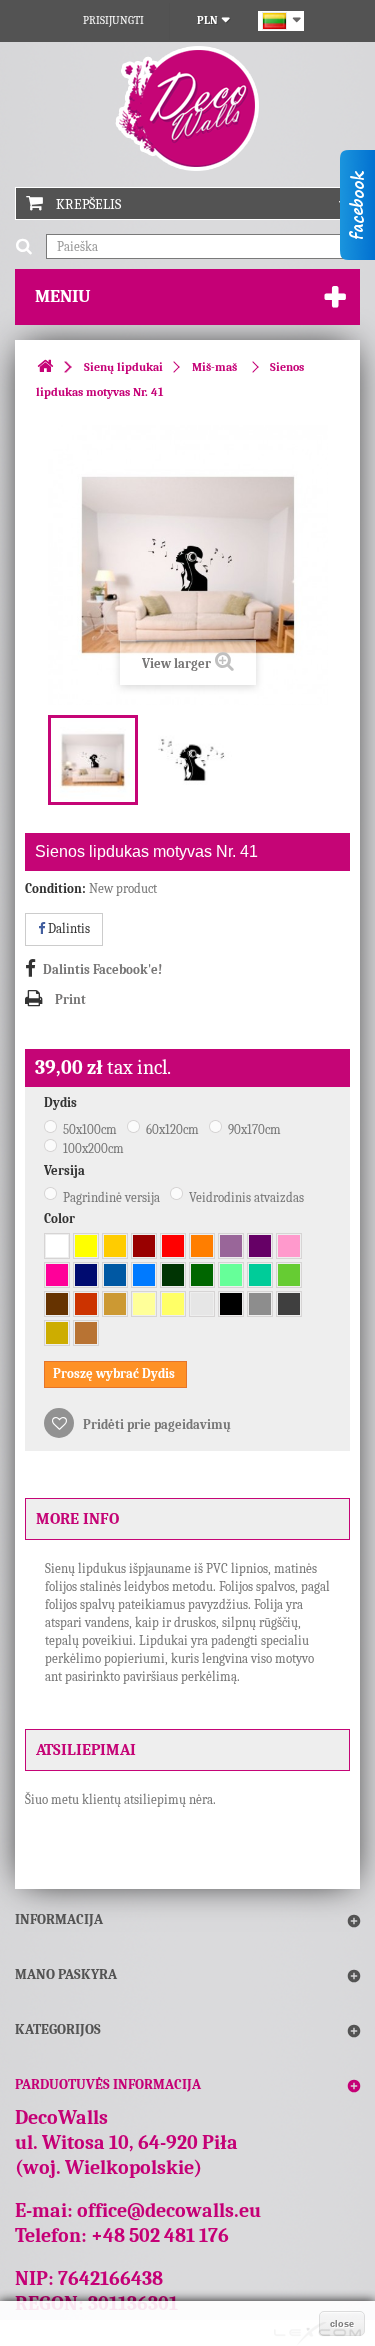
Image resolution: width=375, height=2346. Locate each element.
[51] (115, 1275)
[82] (144, 1304)
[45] (289, 1246)
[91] (57, 1333)
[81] (115, 1304)
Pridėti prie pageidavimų (155, 1424)
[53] (144, 1275)
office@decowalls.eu (169, 2210)
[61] (202, 1275)
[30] (144, 1246)
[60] (173, 1275)
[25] (86, 1246)
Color (61, 1218)
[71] (260, 1304)
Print (70, 999)
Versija (66, 1170)
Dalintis (67, 928)
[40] (260, 1246)
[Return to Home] (45, 367)
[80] (57, 1304)
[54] (260, 1275)
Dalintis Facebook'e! (102, 969)
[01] (57, 1246)
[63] (289, 1275)
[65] (86, 1275)
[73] (289, 1304)
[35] (202, 1246)
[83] (86, 1304)
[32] (173, 1246)
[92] (86, 1333)
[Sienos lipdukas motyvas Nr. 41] (93, 760)
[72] (202, 1304)
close (342, 2324)
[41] (57, 1275)
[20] (115, 1246)
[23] (173, 1304)
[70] (231, 1304)
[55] (231, 1275)
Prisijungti (113, 20)
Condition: (55, 888)
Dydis (62, 1102)
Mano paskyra (66, 1974)
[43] (231, 1246)
